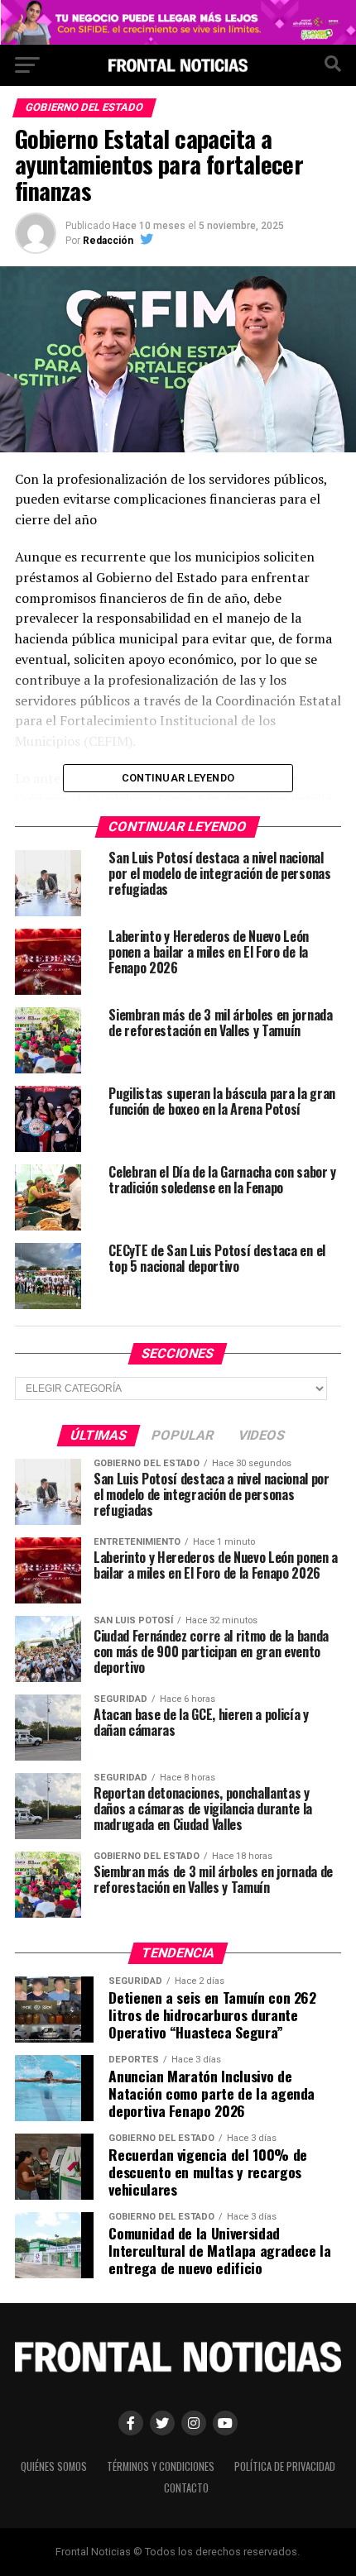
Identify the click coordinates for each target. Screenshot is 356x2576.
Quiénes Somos (54, 2466)
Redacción (108, 241)
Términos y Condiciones (161, 2466)
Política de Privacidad (285, 2466)
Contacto (186, 2488)
